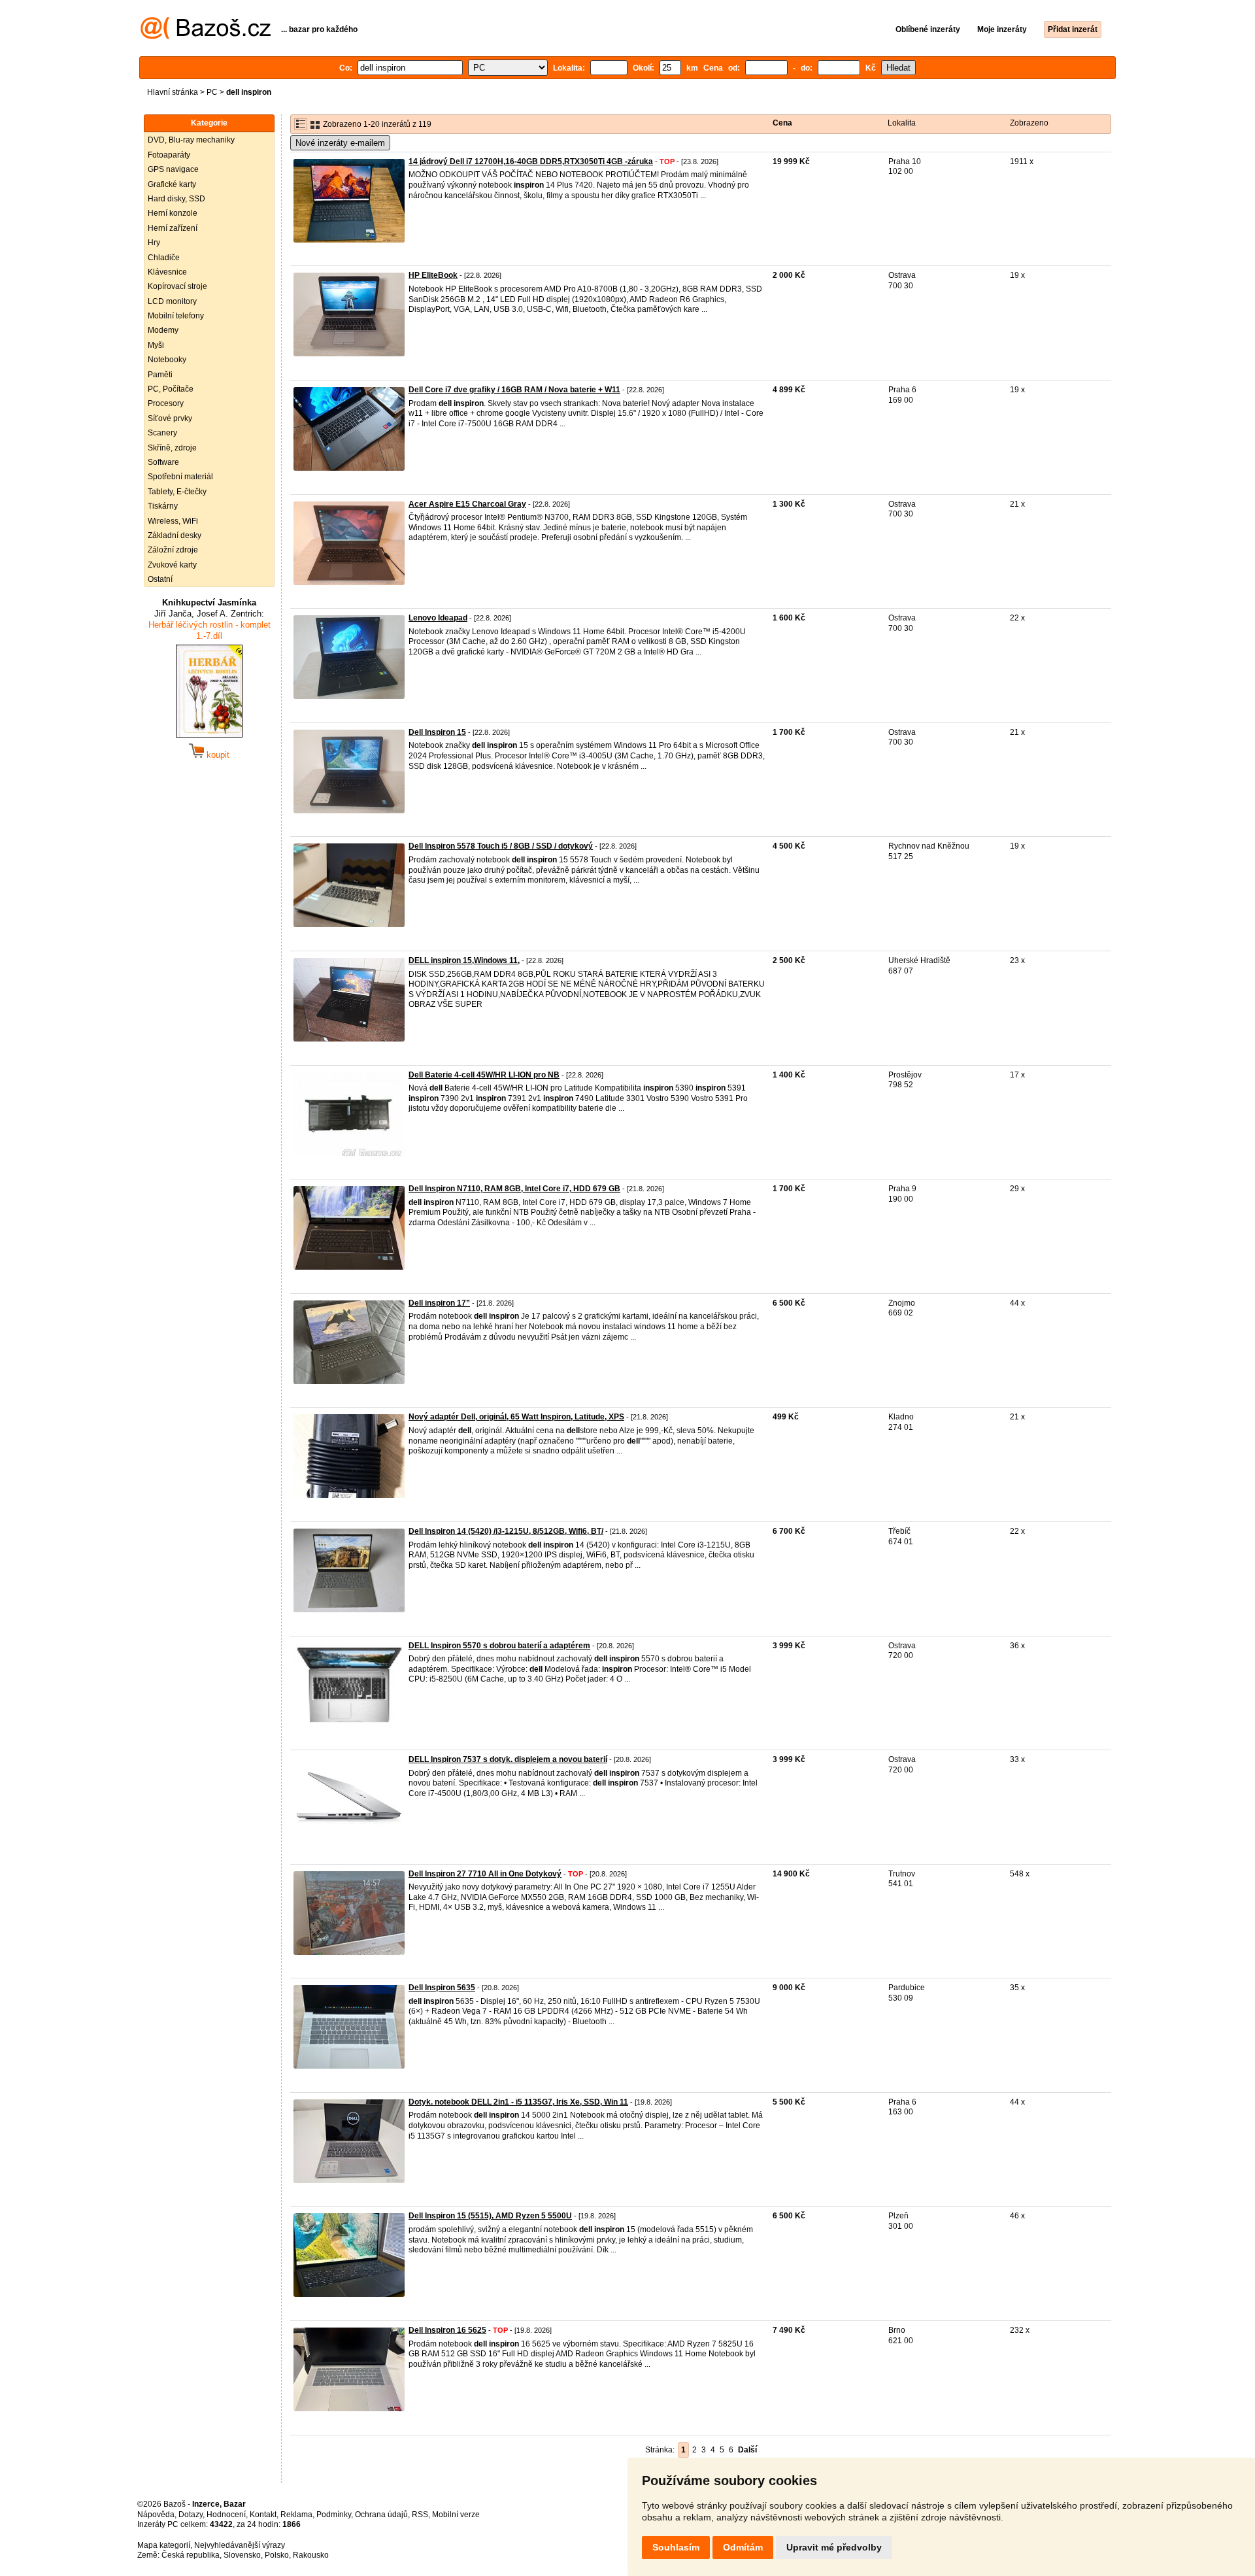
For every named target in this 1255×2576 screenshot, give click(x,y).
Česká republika (191, 2555)
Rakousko (311, 2555)
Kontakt (263, 2515)
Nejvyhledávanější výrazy (240, 2545)
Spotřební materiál (180, 477)
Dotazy (191, 2515)
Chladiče (164, 258)
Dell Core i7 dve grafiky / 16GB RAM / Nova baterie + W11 (514, 390)
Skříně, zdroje (172, 448)
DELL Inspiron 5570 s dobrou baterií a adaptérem (499, 1646)
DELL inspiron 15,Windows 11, (464, 960)
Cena (782, 123)
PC (212, 92)
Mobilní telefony (176, 316)
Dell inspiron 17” (439, 1303)
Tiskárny (163, 506)
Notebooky (167, 360)
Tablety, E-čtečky (177, 492)
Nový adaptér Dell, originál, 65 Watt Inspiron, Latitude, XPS (516, 1417)
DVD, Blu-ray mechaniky (191, 140)
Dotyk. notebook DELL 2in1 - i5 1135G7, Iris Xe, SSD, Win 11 (518, 2102)
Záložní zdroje (173, 550)
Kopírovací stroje (177, 286)
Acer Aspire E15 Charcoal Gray (467, 504)
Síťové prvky (170, 418)
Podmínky (334, 2515)
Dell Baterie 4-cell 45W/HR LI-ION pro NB (484, 1075)
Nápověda (156, 2515)
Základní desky (175, 535)
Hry (154, 243)
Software (163, 462)
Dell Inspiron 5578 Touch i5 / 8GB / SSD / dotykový (501, 846)
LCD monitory (172, 301)
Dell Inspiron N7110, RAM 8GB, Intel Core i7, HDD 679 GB (514, 1189)
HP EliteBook (433, 275)
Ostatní (160, 579)
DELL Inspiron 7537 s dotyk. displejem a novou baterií (508, 1759)
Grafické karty (172, 184)
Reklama (296, 2515)
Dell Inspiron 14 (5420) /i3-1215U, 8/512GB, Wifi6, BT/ (506, 1531)
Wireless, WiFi (173, 521)
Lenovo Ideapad (438, 618)
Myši (156, 345)
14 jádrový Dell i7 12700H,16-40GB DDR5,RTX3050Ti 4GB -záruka (531, 161)
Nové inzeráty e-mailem (340, 143)
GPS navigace (173, 169)
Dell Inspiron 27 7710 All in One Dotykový (485, 1874)
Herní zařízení (173, 228)
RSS (420, 2515)
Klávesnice (167, 272)
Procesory (166, 403)
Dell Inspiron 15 (437, 732)
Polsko (277, 2555)
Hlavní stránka (173, 92)
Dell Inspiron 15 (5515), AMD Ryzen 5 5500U (490, 2216)
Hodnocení (226, 2515)
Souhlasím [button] (676, 2547)
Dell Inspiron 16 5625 (447, 2330)
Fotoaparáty (169, 155)
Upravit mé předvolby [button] (834, 2547)
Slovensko (242, 2555)
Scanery (162, 433)
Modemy (163, 330)
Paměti (160, 375)
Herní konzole (173, 213)
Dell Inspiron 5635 (442, 1988)
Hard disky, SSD (176, 199)
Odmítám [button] (743, 2547)
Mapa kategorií (164, 2545)
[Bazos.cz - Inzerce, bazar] (206, 37)
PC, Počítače (171, 389)
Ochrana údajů (381, 2515)
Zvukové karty (172, 565)
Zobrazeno (1029, 123)
